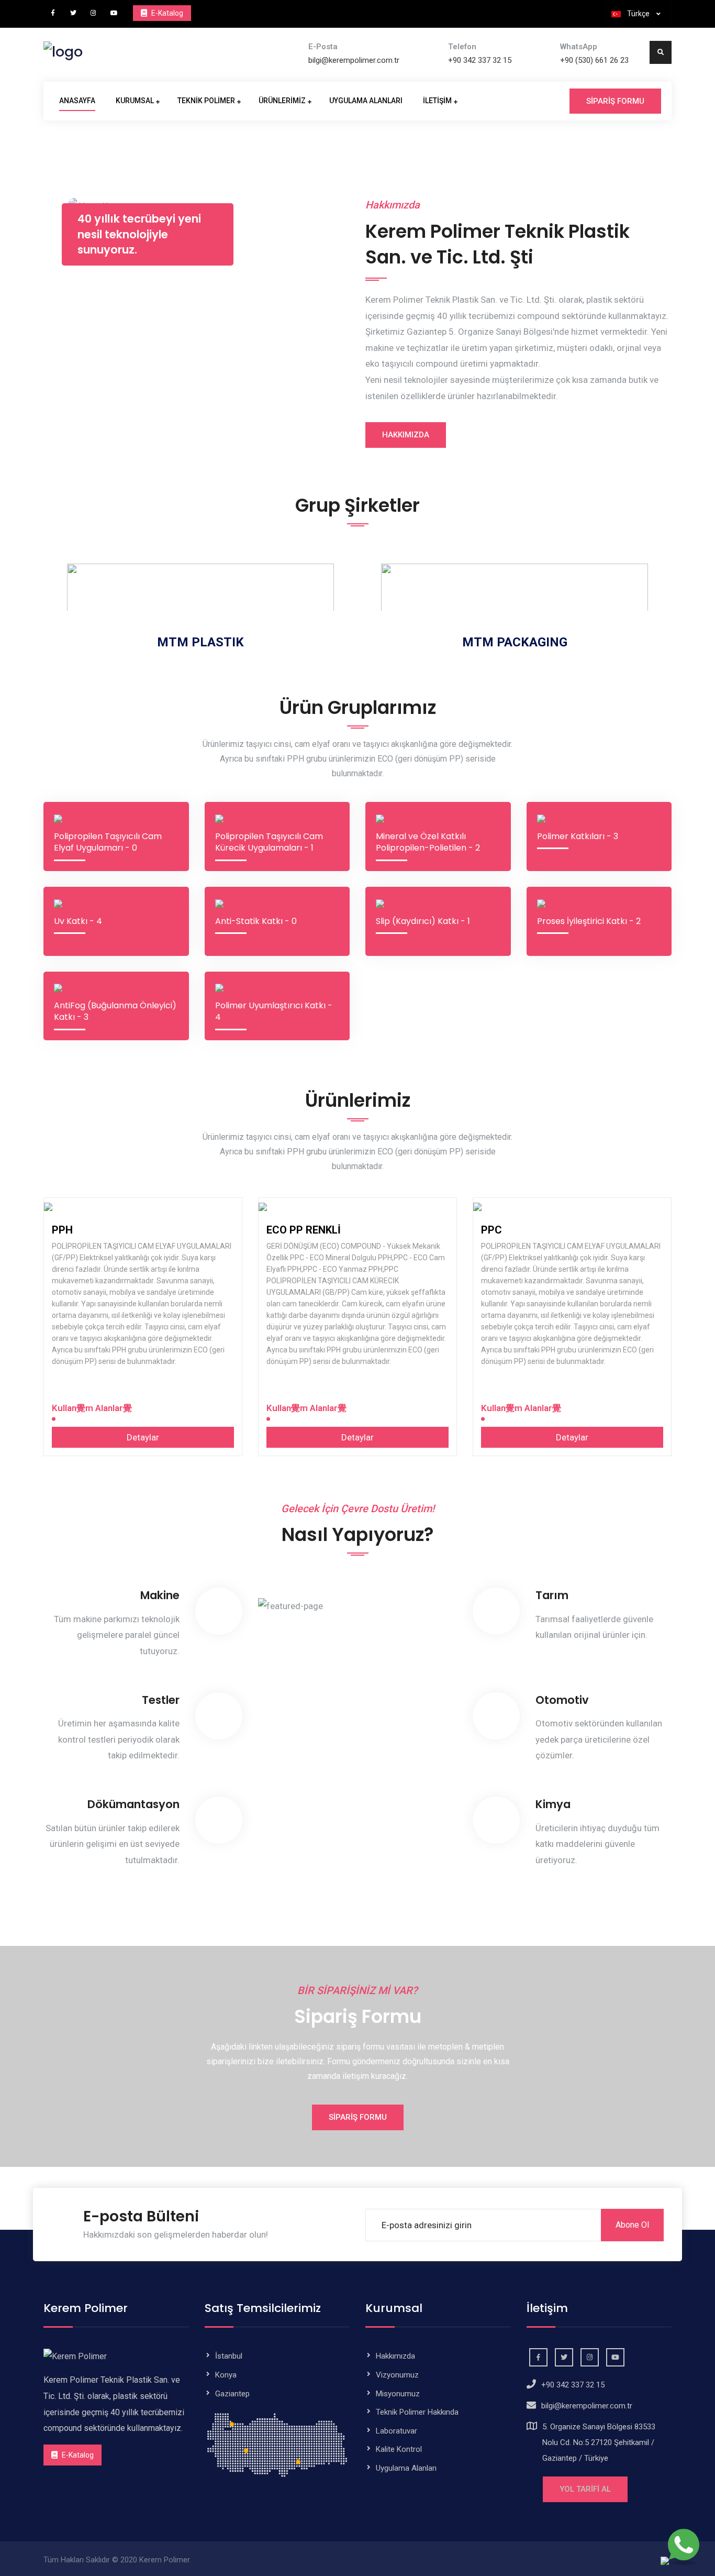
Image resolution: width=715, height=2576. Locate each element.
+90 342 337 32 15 (480, 60)
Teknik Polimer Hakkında (417, 2412)
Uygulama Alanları (366, 101)
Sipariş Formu (615, 101)
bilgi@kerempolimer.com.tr (354, 60)
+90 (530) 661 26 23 (594, 60)
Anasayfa (77, 101)
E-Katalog (77, 2455)
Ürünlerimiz (282, 101)
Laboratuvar (396, 2431)
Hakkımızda (406, 435)
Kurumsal (135, 101)
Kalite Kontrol (399, 2449)
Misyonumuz (398, 2394)
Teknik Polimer (206, 101)
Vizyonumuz (397, 2375)
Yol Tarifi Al (585, 2489)
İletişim (437, 101)
